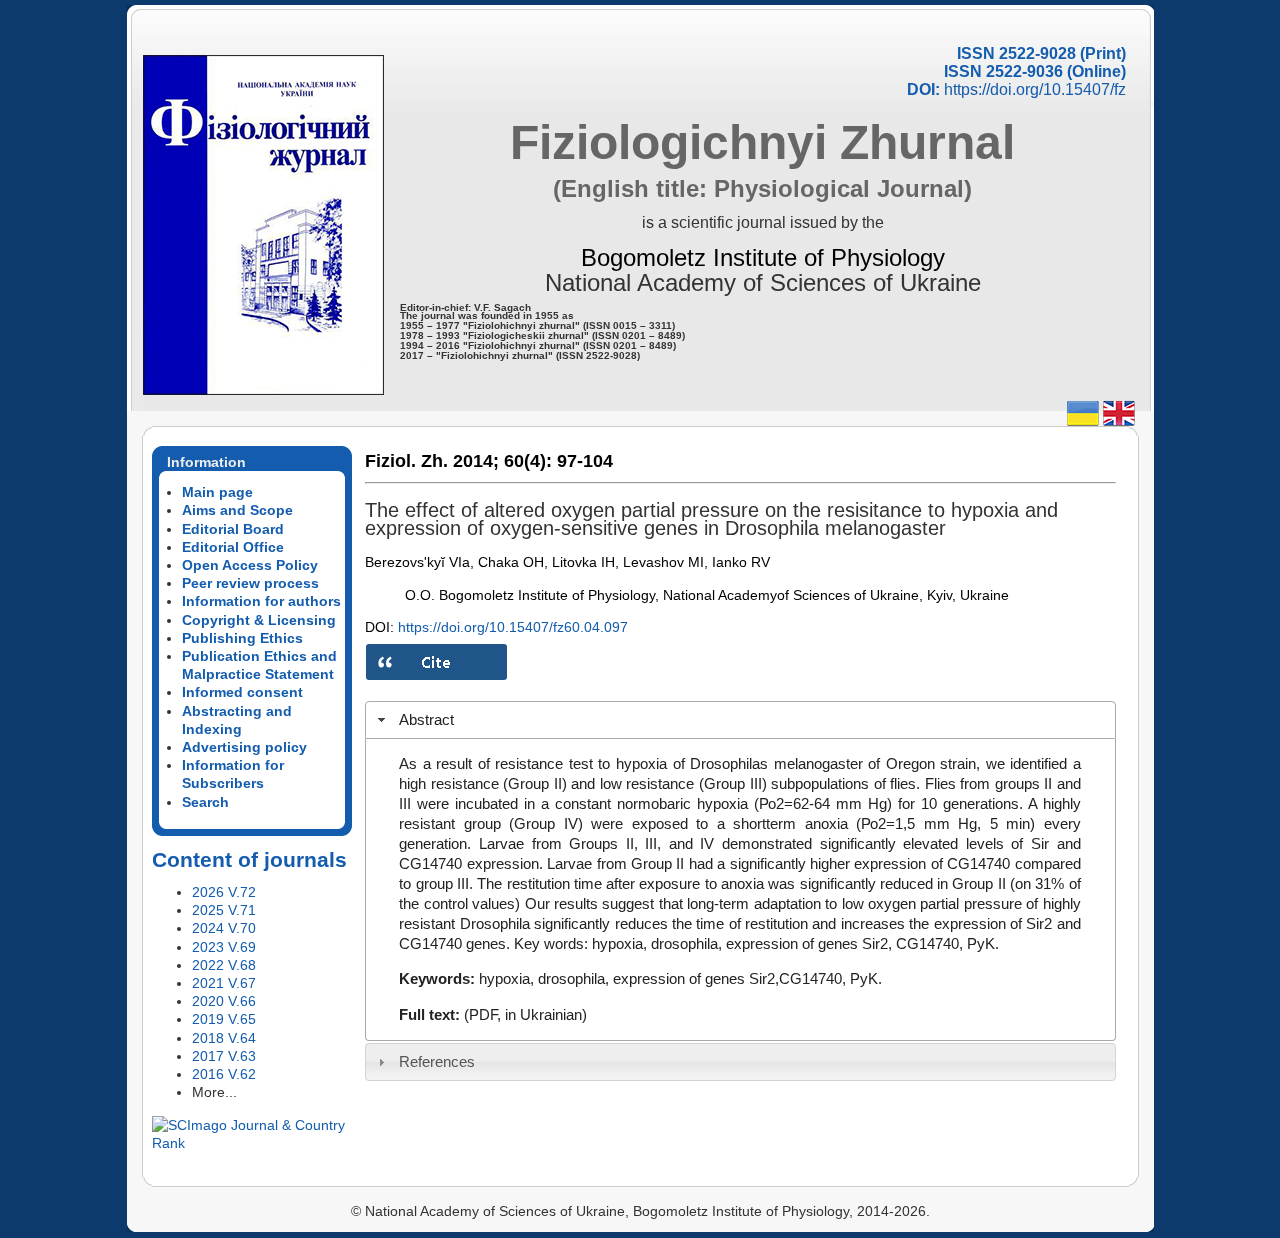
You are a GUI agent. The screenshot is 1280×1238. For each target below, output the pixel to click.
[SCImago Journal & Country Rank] (252, 1143)
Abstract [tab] (426, 719)
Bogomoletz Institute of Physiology (763, 257)
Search (205, 802)
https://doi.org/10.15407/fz (1035, 89)
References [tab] (437, 1061)
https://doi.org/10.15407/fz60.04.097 (513, 627)
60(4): (528, 461)
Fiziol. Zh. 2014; (432, 461)
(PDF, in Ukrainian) (525, 1014)
